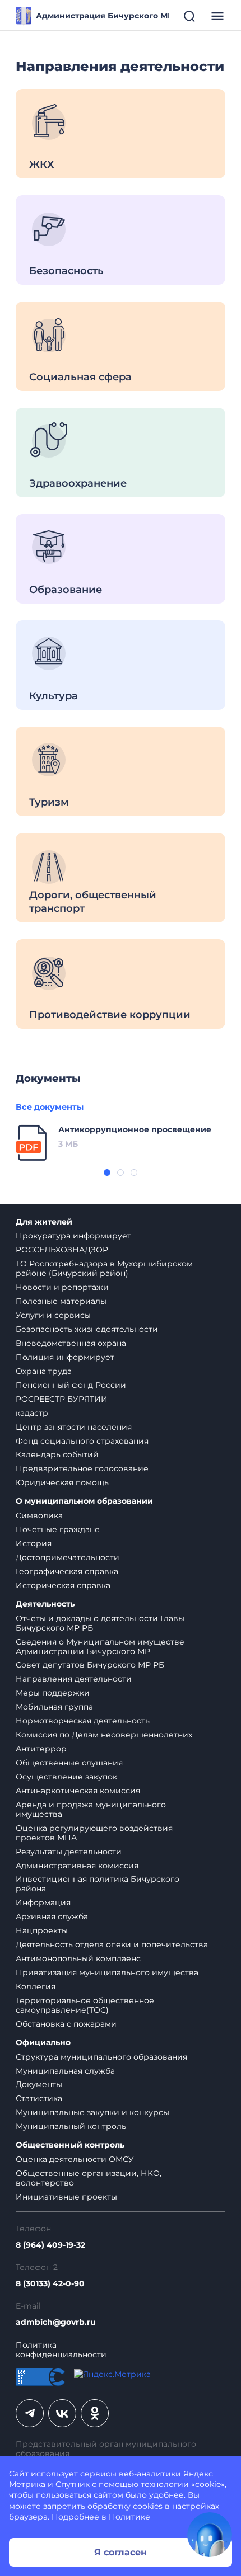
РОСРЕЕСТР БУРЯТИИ (62, 1399)
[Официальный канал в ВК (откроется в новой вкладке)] (62, 2413)
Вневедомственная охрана (71, 1343)
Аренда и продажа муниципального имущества (91, 1809)
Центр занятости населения (74, 1427)
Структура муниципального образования (101, 2057)
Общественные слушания (69, 1763)
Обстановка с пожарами (66, 2024)
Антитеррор (41, 1749)
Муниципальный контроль (71, 2126)
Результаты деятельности (69, 1852)
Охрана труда (44, 1371)
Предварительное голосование (82, 1468)
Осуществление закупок (66, 1777)
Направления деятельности (74, 1679)
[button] (107, 1172)
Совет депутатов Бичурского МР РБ (90, 1665)
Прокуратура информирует (73, 1236)
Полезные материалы (61, 1301)
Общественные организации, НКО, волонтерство (89, 2178)
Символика (39, 1515)
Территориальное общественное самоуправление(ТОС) (85, 2005)
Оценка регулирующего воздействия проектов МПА (94, 1833)
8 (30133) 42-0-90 (50, 2284)
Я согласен (121, 2552)
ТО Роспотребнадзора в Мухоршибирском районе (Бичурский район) (104, 1268)
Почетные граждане (58, 1529)
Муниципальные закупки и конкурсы (92, 2112)
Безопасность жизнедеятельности (87, 1329)
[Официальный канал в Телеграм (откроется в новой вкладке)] (30, 2413)
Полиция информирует (65, 1357)
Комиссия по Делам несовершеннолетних (104, 1735)
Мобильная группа (54, 1707)
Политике (129, 2517)
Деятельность (45, 1604)
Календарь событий (57, 1454)
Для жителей (44, 1222)
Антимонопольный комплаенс (78, 1958)
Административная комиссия (77, 1866)
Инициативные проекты (66, 2197)
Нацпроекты (42, 1930)
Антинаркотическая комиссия (78, 1791)
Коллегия (36, 1986)
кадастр (32, 1413)
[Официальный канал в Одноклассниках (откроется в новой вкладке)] (95, 2413)
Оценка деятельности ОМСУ (75, 2159)
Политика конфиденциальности (61, 2350)
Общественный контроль (70, 2145)
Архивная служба (52, 1916)
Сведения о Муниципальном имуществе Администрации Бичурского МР (100, 1647)
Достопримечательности (68, 1557)
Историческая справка (63, 1585)
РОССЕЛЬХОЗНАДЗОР (62, 1250)
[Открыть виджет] (210, 2535)
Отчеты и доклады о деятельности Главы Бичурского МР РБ (100, 1623)
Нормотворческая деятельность (83, 1721)
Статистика (39, 2098)
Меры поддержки (53, 1693)
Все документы (50, 1107)
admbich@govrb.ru (56, 2322)
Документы (39, 2084)
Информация (43, 1902)
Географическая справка (67, 1571)
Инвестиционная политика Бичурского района (98, 1884)
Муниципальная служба (65, 2071)
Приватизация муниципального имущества (107, 1972)
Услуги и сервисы (53, 1315)
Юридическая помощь (62, 1482)
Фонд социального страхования (82, 1441)
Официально (43, 2043)
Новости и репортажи (62, 1287)
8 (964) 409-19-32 (50, 2245)
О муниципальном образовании (84, 1501)
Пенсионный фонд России (71, 1385)
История (34, 1543)
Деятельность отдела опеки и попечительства (112, 1944)
